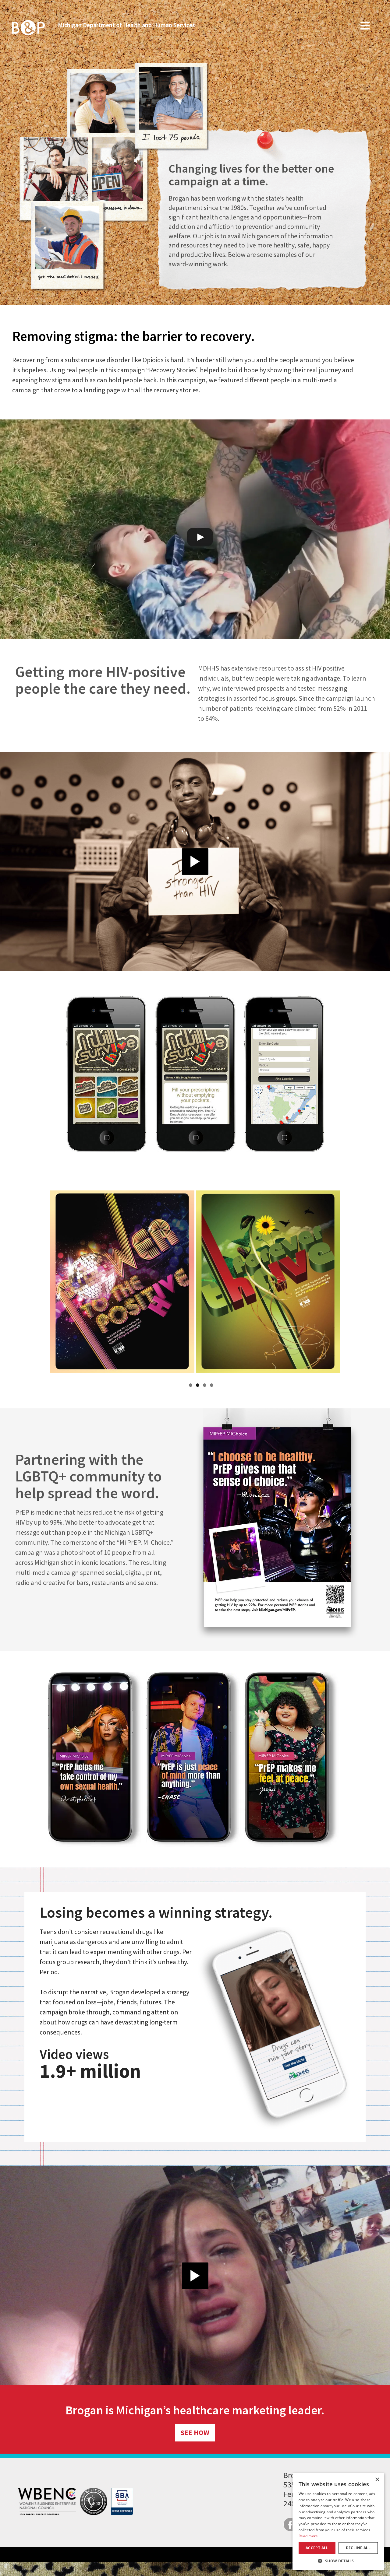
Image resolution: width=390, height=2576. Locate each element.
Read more (308, 2536)
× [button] (377, 2480)
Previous (45, 1284)
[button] (338, 2561)
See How (195, 2432)
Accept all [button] (317, 2548)
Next (345, 1284)
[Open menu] (365, 29)
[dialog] (338, 2522)
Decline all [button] (358, 2548)
